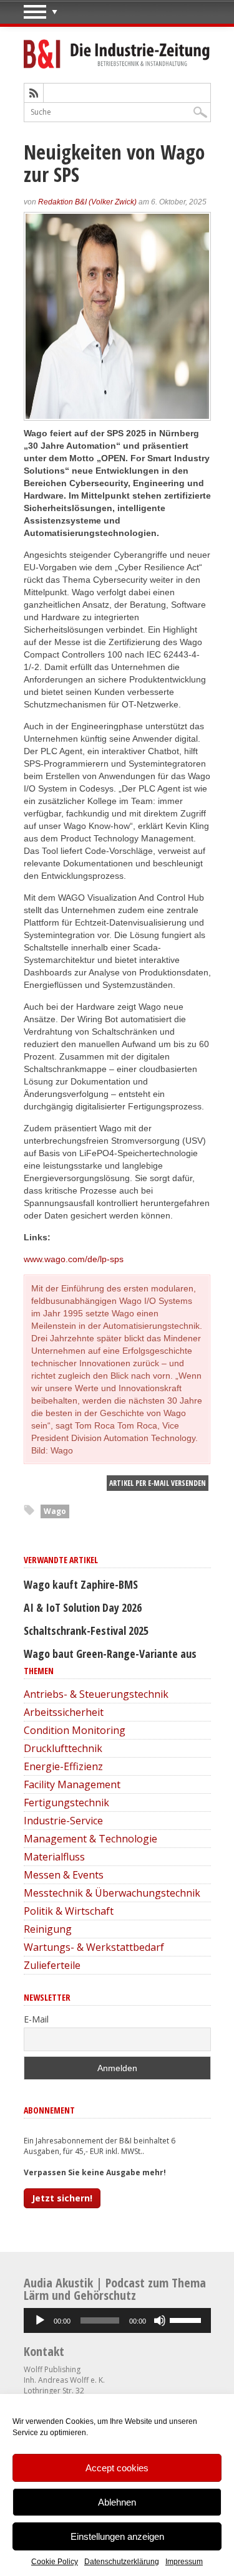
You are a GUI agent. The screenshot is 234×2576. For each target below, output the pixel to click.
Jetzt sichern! (62, 2198)
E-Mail (36, 2019)
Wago (55, 1511)
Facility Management (72, 1784)
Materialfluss (54, 1857)
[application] (117, 2320)
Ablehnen (117, 2502)
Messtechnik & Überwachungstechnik (112, 1893)
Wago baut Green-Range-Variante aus (110, 1654)
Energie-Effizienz (63, 1766)
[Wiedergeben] (40, 2320)
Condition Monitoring (75, 1730)
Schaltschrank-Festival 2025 (86, 1630)
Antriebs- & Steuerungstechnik (96, 1694)
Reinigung (48, 1929)
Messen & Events (64, 1875)
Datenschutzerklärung (122, 2562)
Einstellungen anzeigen (117, 2536)
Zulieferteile (52, 1965)
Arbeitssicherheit (64, 1712)
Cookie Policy (55, 2562)
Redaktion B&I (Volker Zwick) (87, 202)
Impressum (184, 2562)
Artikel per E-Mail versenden (158, 1483)
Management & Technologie (90, 1839)
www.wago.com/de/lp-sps (74, 1259)
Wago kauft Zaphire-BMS (81, 1584)
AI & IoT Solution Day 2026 (83, 1607)
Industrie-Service (63, 1821)
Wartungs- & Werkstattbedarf (94, 1947)
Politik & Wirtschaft (69, 1911)
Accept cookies (117, 2468)
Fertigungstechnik (66, 1803)
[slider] (187, 2319)
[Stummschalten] (160, 2320)
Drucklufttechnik (63, 1748)
